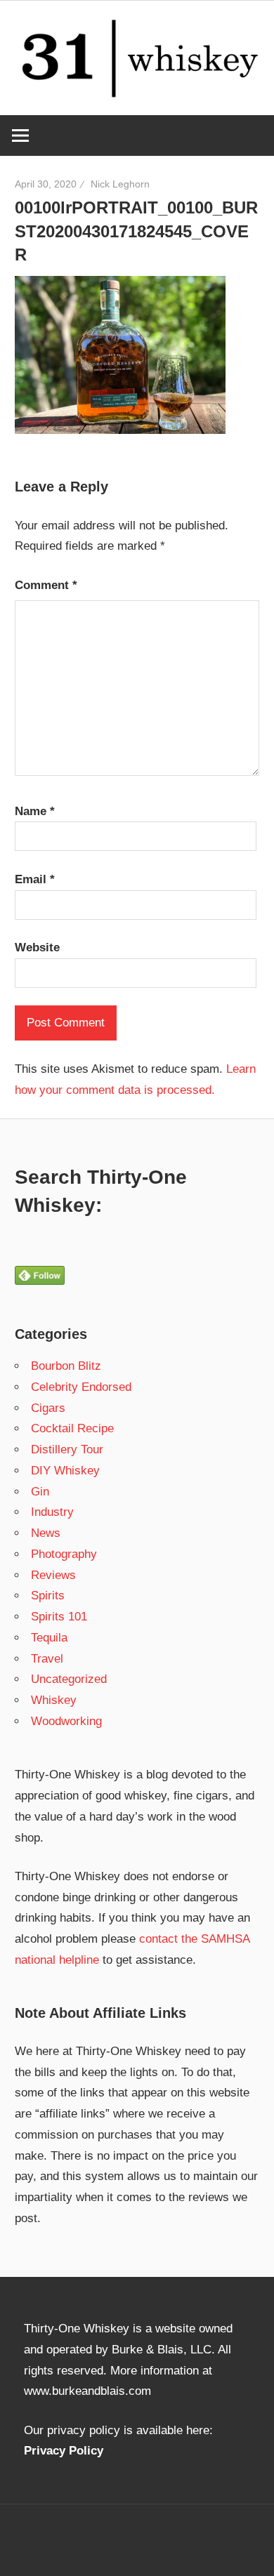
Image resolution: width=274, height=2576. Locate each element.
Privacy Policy (64, 2451)
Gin (40, 1492)
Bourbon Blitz (66, 1366)
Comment (46, 585)
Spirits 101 (59, 1617)
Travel (47, 1659)
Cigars (48, 1408)
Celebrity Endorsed (81, 1387)
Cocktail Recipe (72, 1428)
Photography (64, 1554)
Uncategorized (69, 1679)
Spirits (48, 1596)
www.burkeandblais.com (87, 2391)
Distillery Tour (67, 1449)
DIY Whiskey (65, 1471)
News (46, 1533)
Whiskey (54, 1700)
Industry (52, 1512)
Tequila (49, 1638)
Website (37, 947)
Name (35, 811)
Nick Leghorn (120, 184)
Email (35, 879)
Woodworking (66, 1721)
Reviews (53, 1575)
